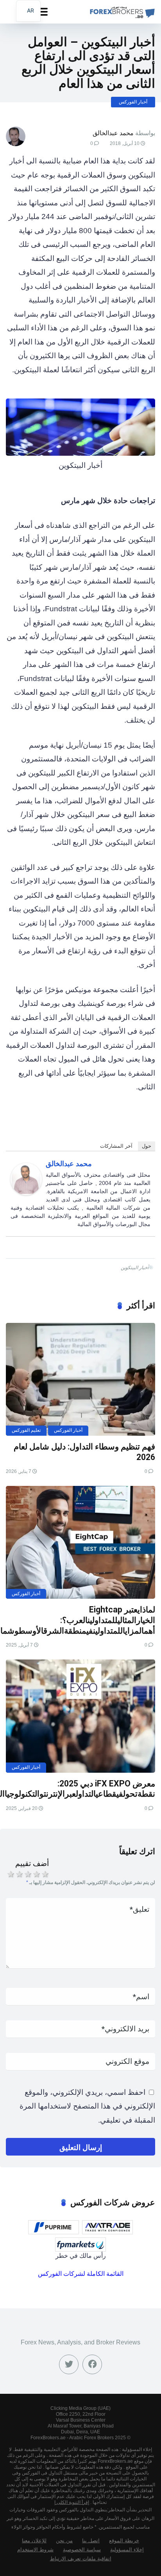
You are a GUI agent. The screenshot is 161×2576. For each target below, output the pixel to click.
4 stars (36, 1874)
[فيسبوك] (92, 2364)
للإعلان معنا (34, 2541)
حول (147, 1146)
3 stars (27, 1874)
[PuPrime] (54, 2227)
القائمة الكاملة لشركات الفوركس (81, 2274)
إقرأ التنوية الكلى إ (72, 2502)
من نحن (64, 2541)
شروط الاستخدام (35, 2550)
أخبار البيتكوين (135, 1268)
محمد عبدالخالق (113, 133)
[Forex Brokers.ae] (121, 11)
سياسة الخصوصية (82, 2550)
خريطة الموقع (124, 2541)
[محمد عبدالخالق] (26, 1193)
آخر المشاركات (116, 1146)
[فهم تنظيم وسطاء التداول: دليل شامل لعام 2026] (80, 1379)
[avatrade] (107, 2227)
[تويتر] (69, 2364)
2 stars (19, 1874)
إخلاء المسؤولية (127, 2550)
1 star (10, 1874)
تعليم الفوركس (26, 1430)
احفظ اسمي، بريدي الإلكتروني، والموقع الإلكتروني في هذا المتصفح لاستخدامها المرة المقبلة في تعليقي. (87, 2106)
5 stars (45, 1874)
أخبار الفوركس (133, 102)
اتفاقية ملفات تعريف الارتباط (81, 2559)
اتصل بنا (91, 2541)
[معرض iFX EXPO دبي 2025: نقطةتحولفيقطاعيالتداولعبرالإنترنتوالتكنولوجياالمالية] (80, 1716)
